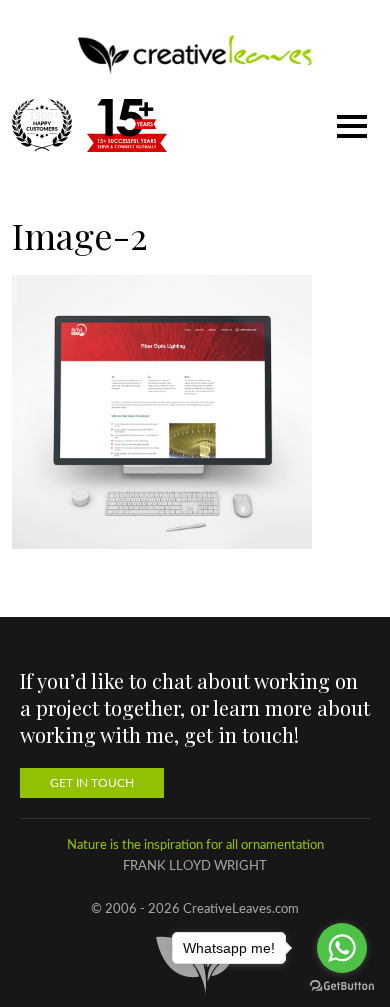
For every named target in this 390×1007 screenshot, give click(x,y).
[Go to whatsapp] (342, 948)
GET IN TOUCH (92, 783)
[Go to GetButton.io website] (342, 986)
